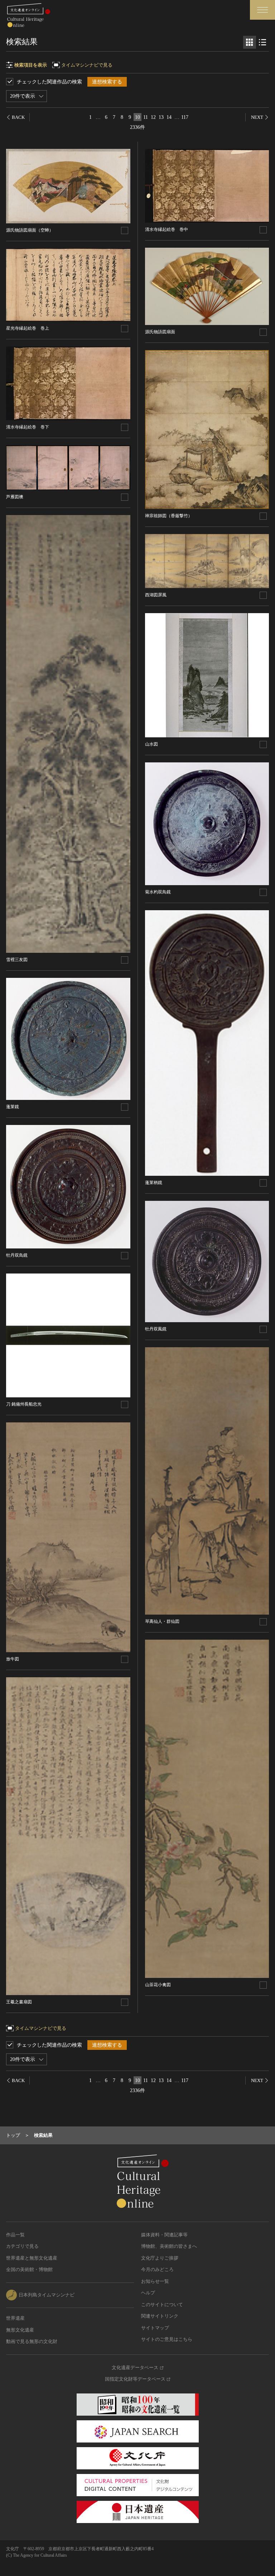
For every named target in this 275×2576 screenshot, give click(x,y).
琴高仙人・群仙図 (162, 1621)
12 (153, 117)
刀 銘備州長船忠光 (24, 1404)
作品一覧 (15, 2235)
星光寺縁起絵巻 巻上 (28, 328)
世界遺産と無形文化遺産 (32, 2258)
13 (161, 117)
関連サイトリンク (160, 2316)
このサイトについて (162, 2305)
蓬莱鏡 (13, 1107)
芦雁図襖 (15, 497)
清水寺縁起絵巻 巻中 (167, 229)
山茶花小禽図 (158, 1985)
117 (185, 117)
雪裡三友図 (17, 960)
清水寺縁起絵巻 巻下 (28, 427)
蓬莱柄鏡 (154, 1183)
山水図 (151, 744)
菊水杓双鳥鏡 (158, 892)
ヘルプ (148, 2293)
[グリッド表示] (250, 42)
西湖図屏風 (156, 595)
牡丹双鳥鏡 (17, 1255)
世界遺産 (15, 2318)
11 (146, 117)
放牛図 (13, 1659)
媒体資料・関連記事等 (164, 2235)
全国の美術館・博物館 (29, 2269)
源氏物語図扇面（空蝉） (30, 230)
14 (169, 117)
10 (137, 117)
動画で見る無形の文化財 (32, 2341)
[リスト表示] (262, 42)
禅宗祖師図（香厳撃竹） (169, 516)
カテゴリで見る (22, 2246)
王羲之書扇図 (19, 2002)
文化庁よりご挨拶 (160, 2258)
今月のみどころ (157, 2269)
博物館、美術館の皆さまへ (169, 2246)
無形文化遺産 (20, 2330)
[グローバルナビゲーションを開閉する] (262, 10)
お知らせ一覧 (155, 2281)
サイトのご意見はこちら (167, 2339)
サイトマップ (155, 2328)
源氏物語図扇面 (160, 332)
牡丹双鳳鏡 (156, 1329)
